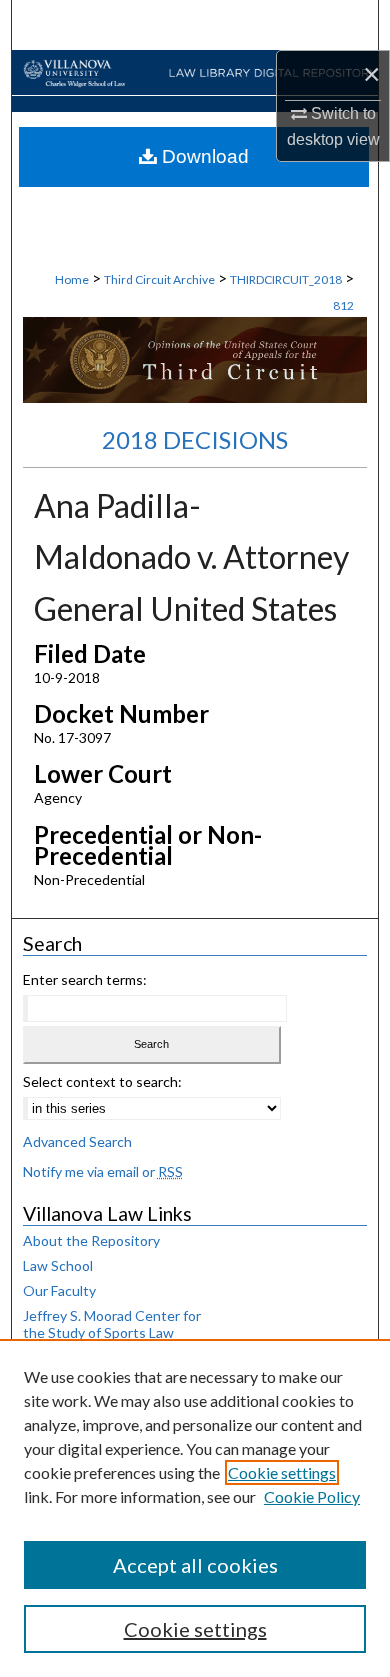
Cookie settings (282, 1472)
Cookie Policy (312, 1496)
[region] (195, 1508)
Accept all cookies (195, 1565)
